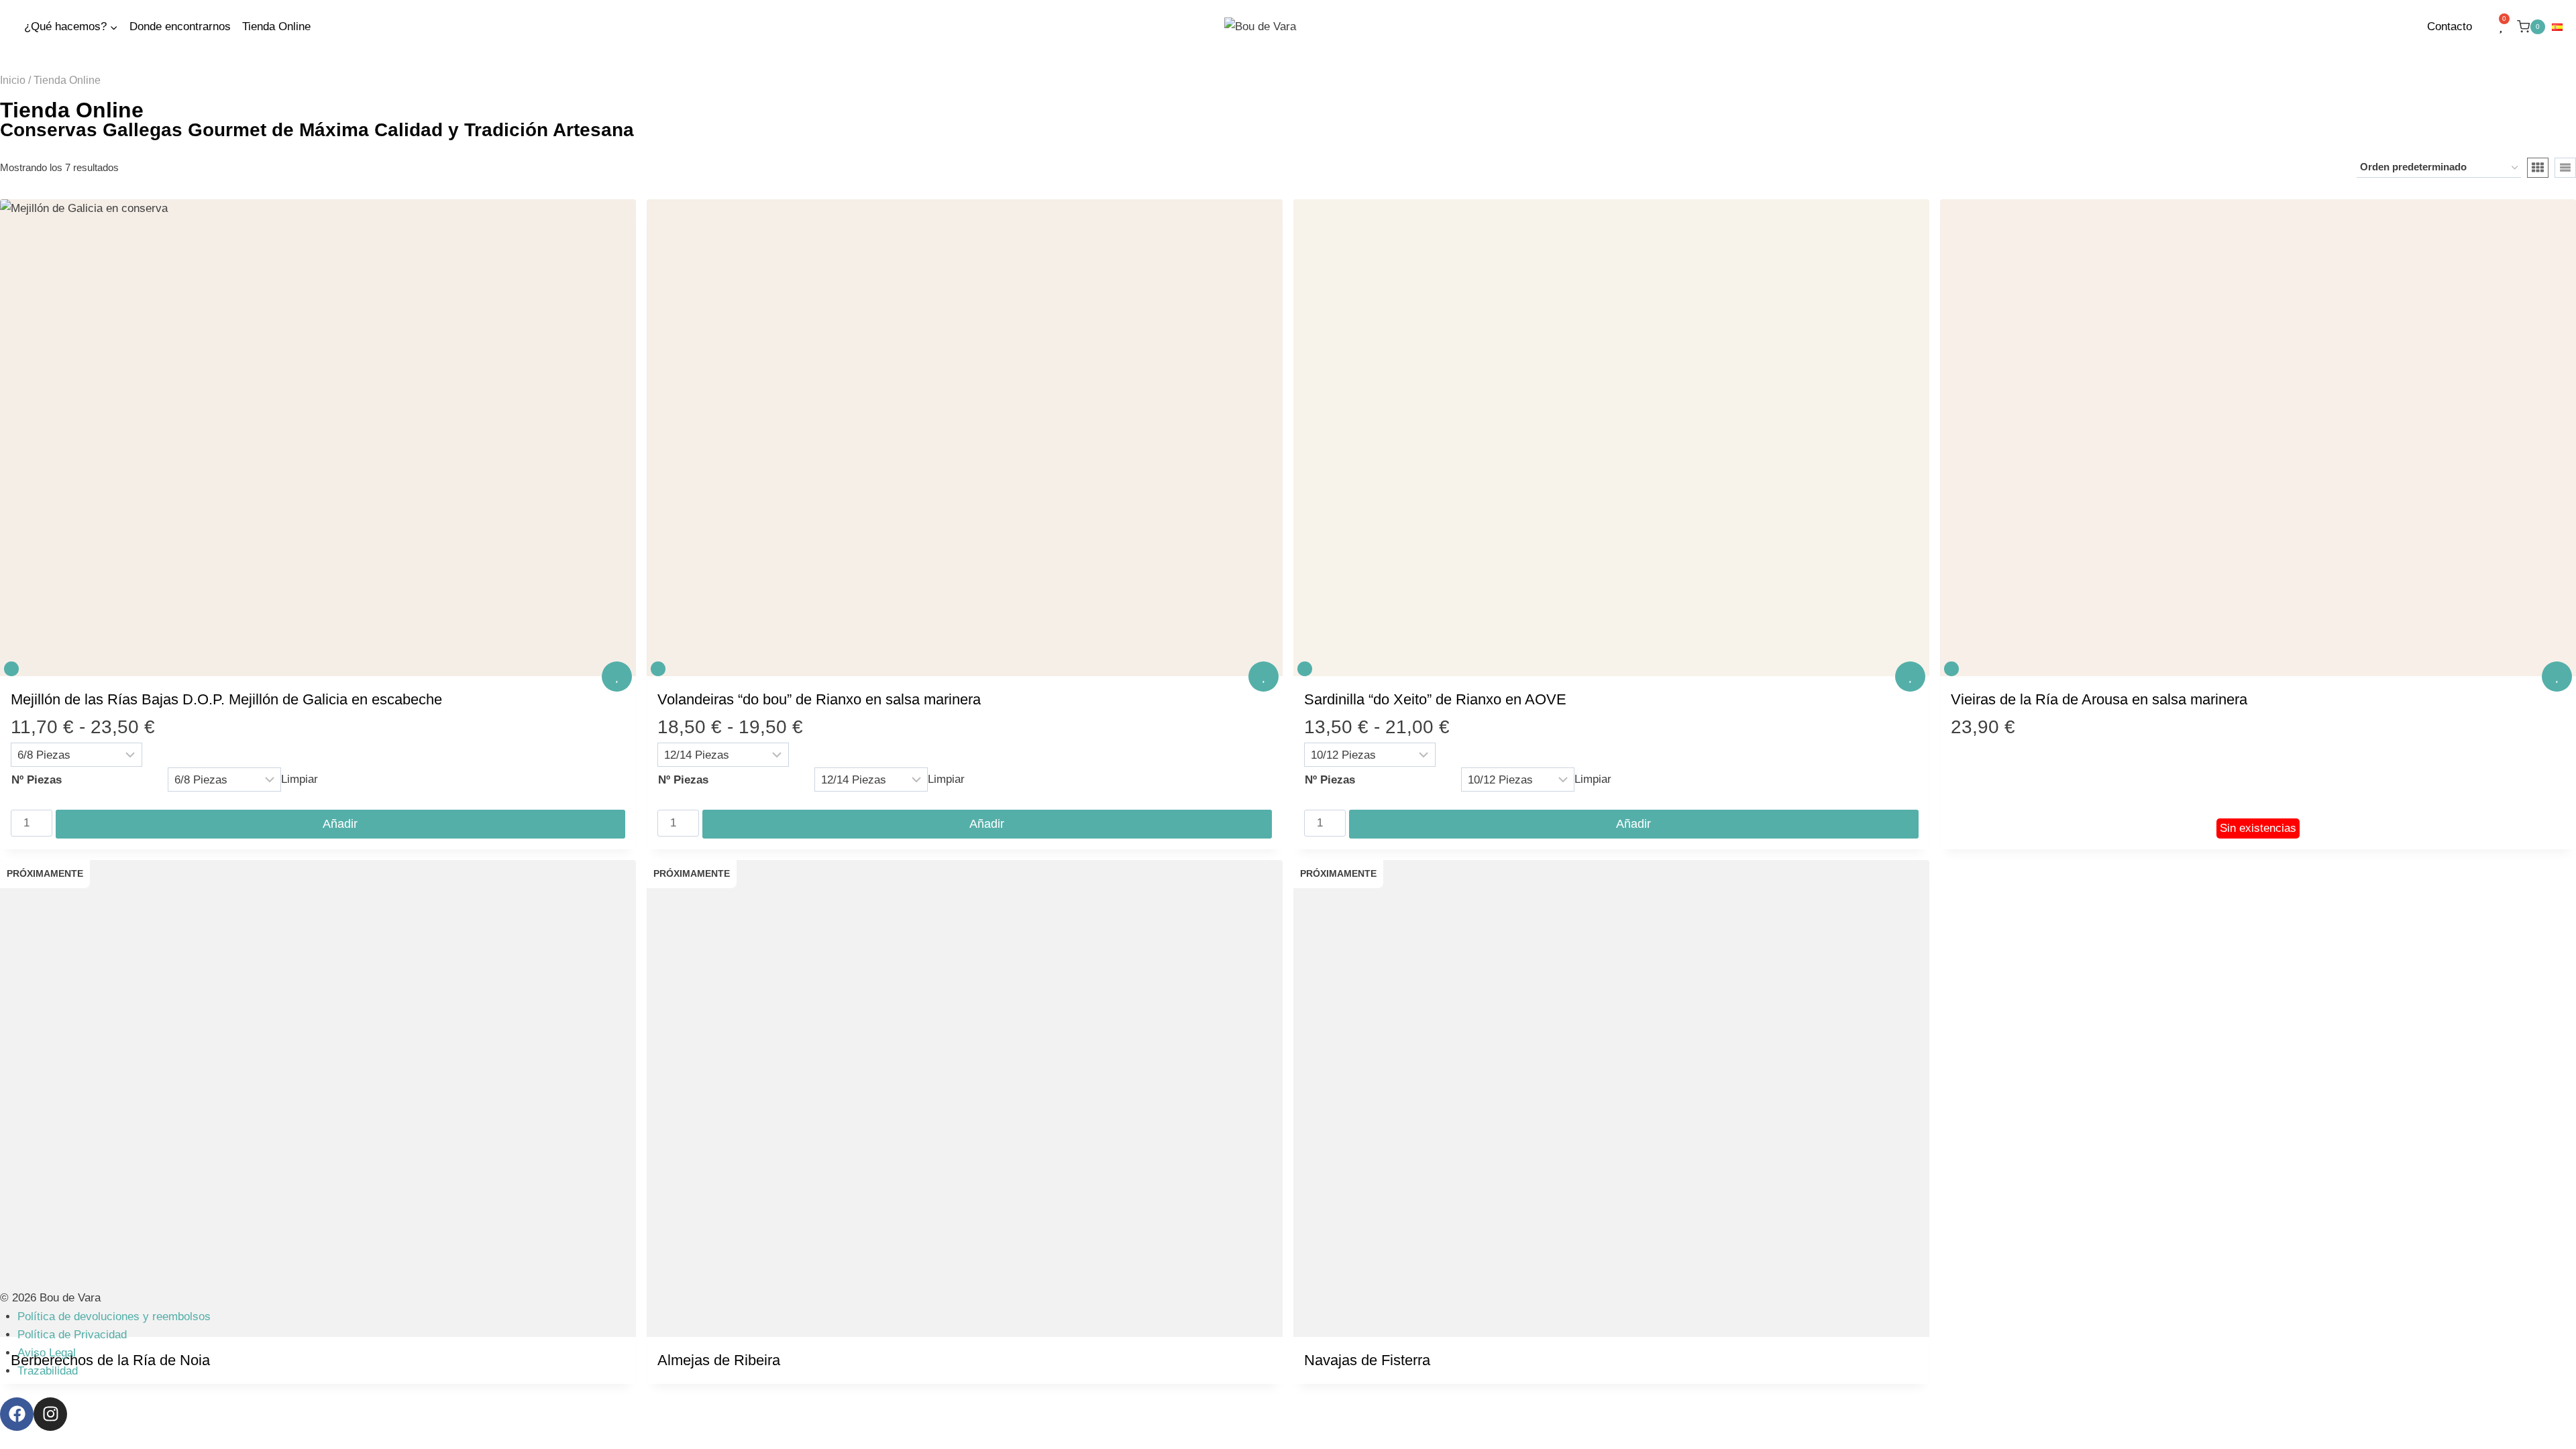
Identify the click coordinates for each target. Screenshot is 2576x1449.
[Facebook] (17, 1414)
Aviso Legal (47, 1353)
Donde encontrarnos (180, 26)
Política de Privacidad (72, 1335)
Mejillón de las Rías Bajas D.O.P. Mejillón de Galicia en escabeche (226, 699)
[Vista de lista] (2565, 168)
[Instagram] (50, 1414)
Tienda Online (276, 26)
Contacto (2450, 26)
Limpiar (300, 780)
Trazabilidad (48, 1371)
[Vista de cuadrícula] (2538, 168)
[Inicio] (12, 27)
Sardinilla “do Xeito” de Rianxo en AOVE (1435, 699)
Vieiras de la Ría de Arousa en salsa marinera (2099, 699)
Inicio (13, 80)
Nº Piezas (37, 780)
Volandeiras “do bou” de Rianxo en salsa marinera (819, 699)
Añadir (340, 824)
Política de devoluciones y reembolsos (114, 1317)
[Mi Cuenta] (2485, 27)
